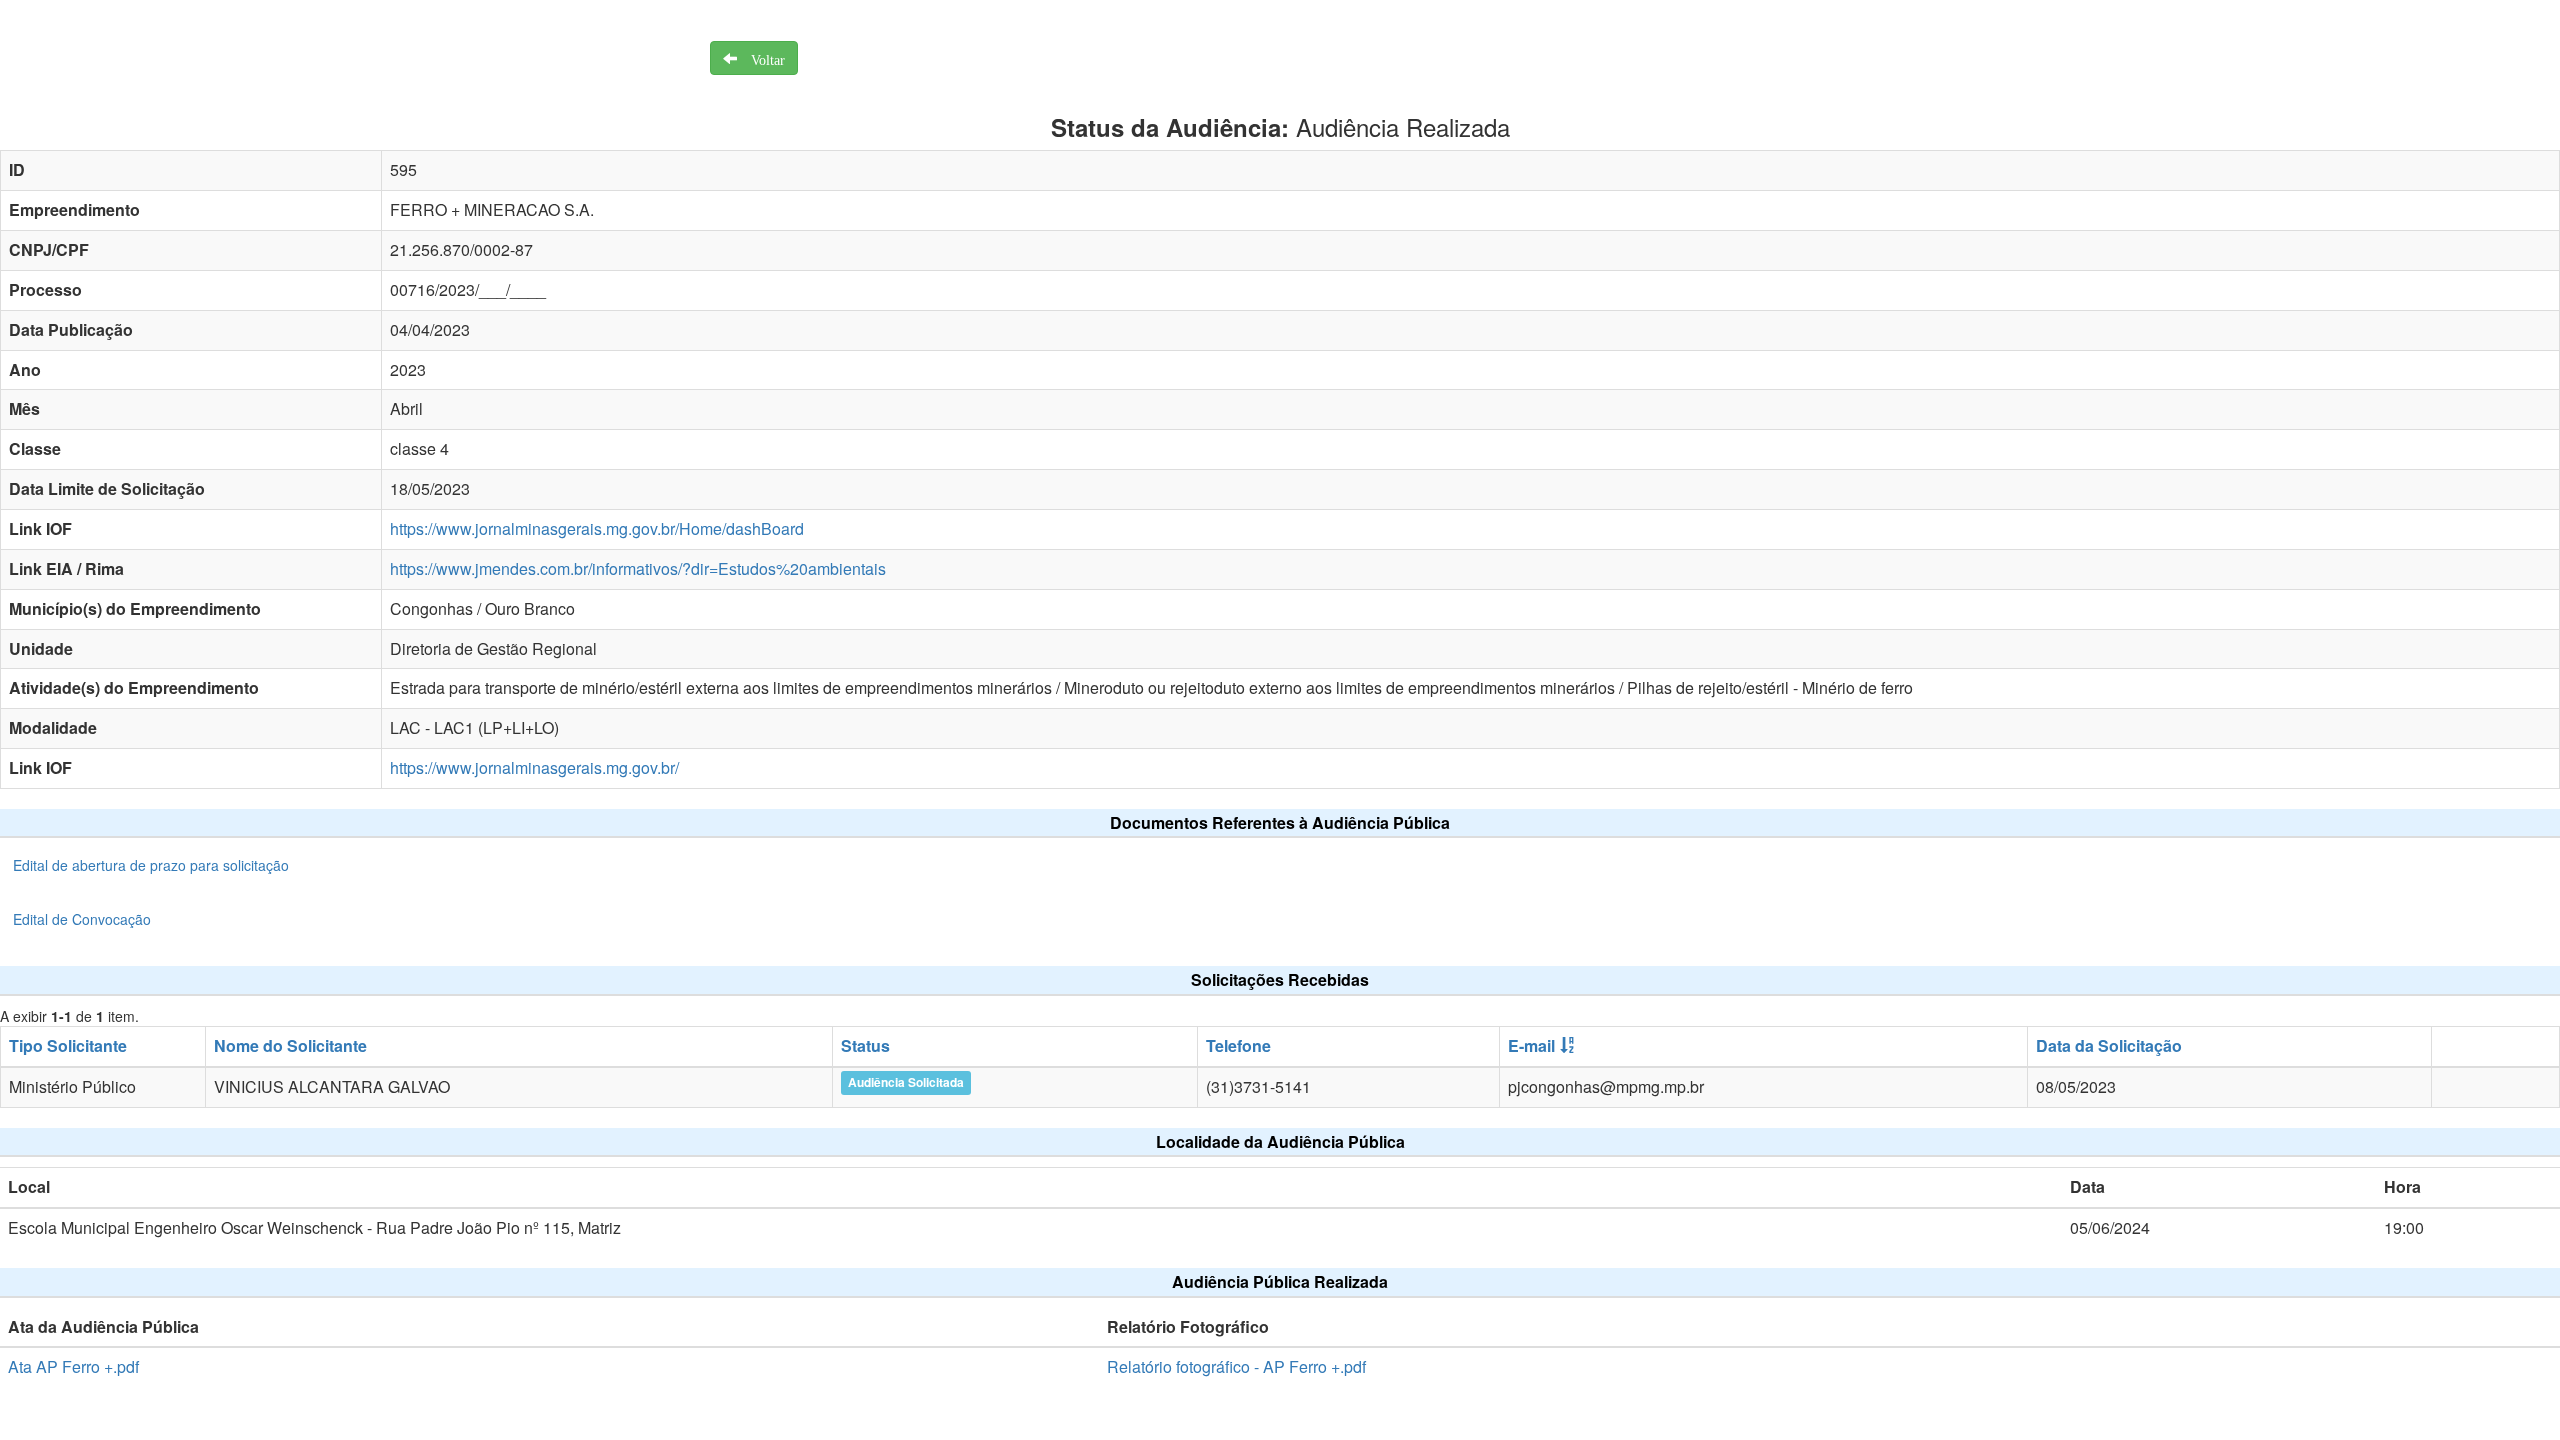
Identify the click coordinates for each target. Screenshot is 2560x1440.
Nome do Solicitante (290, 1045)
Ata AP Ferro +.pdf (73, 1366)
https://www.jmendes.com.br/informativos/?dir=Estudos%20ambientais (638, 568)
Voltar (761, 58)
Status (865, 1045)
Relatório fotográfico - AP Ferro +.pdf (1236, 1366)
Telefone (1238, 1045)
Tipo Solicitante (68, 1045)
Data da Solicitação (2109, 1045)
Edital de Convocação (82, 919)
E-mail (1531, 1045)
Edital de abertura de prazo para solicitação (151, 865)
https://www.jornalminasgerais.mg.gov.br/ (534, 767)
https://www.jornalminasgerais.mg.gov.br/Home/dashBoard (597, 528)
